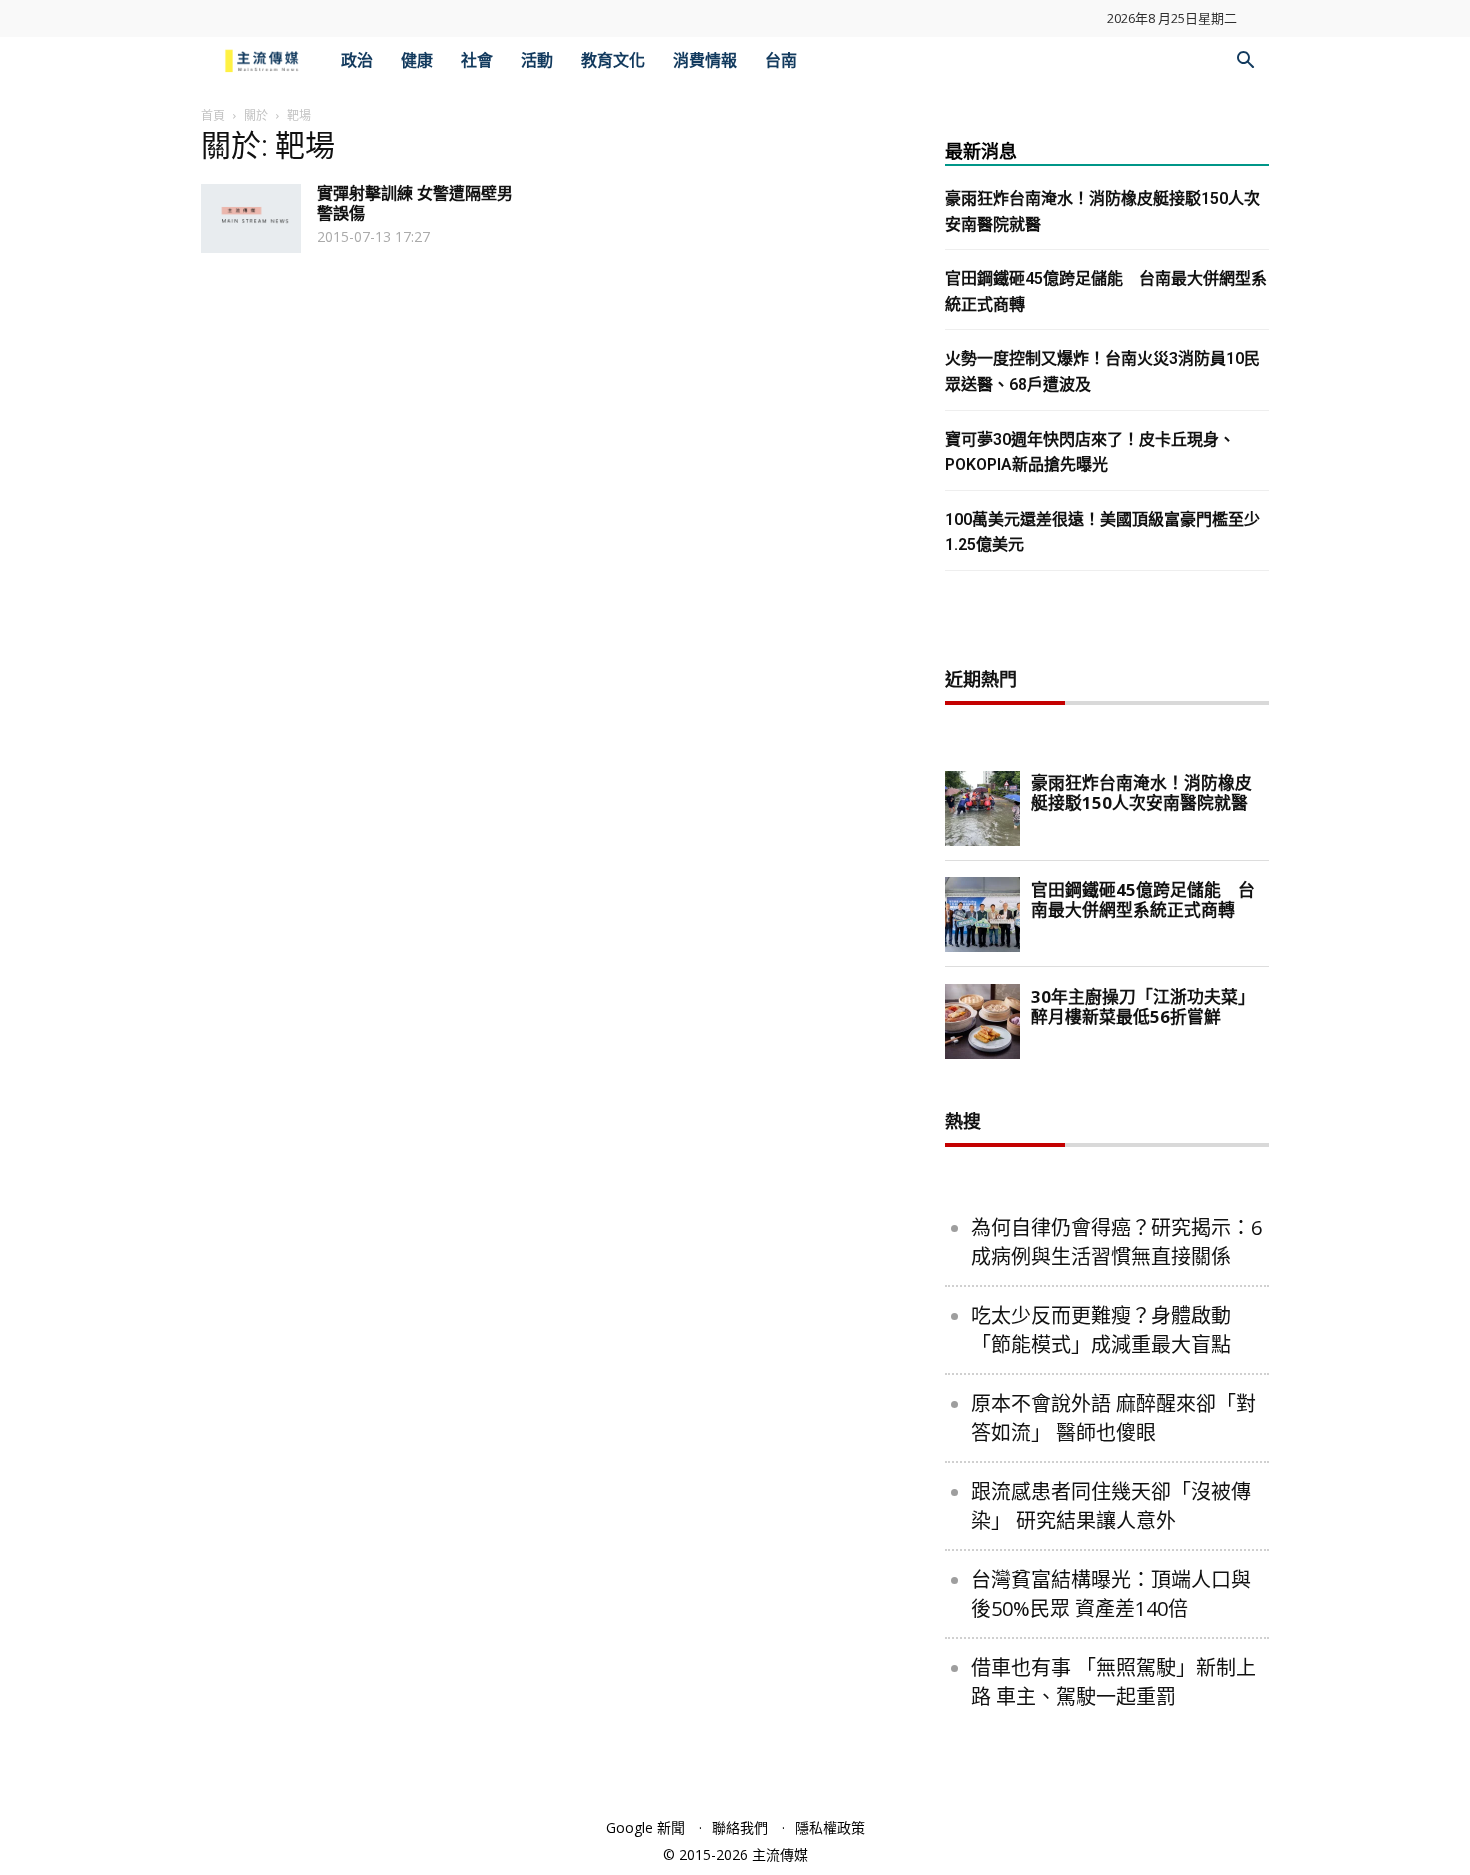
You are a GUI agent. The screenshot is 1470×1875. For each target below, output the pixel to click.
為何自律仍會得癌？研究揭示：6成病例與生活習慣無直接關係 (1116, 1242)
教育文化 (613, 60)
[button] (1245, 62)
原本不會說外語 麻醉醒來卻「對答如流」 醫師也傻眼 (1113, 1418)
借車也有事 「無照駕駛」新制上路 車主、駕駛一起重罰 (1113, 1682)
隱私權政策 (830, 1827)
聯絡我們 (740, 1827)
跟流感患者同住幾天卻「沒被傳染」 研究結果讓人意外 (1111, 1506)
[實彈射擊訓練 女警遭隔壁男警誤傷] (251, 218)
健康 (417, 60)
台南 (781, 60)
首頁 (213, 115)
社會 (477, 60)
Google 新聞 (645, 1827)
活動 (537, 60)
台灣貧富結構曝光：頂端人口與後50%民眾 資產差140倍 (1111, 1594)
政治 (357, 60)
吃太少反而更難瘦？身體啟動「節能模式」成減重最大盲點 (1101, 1330)
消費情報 (705, 60)
